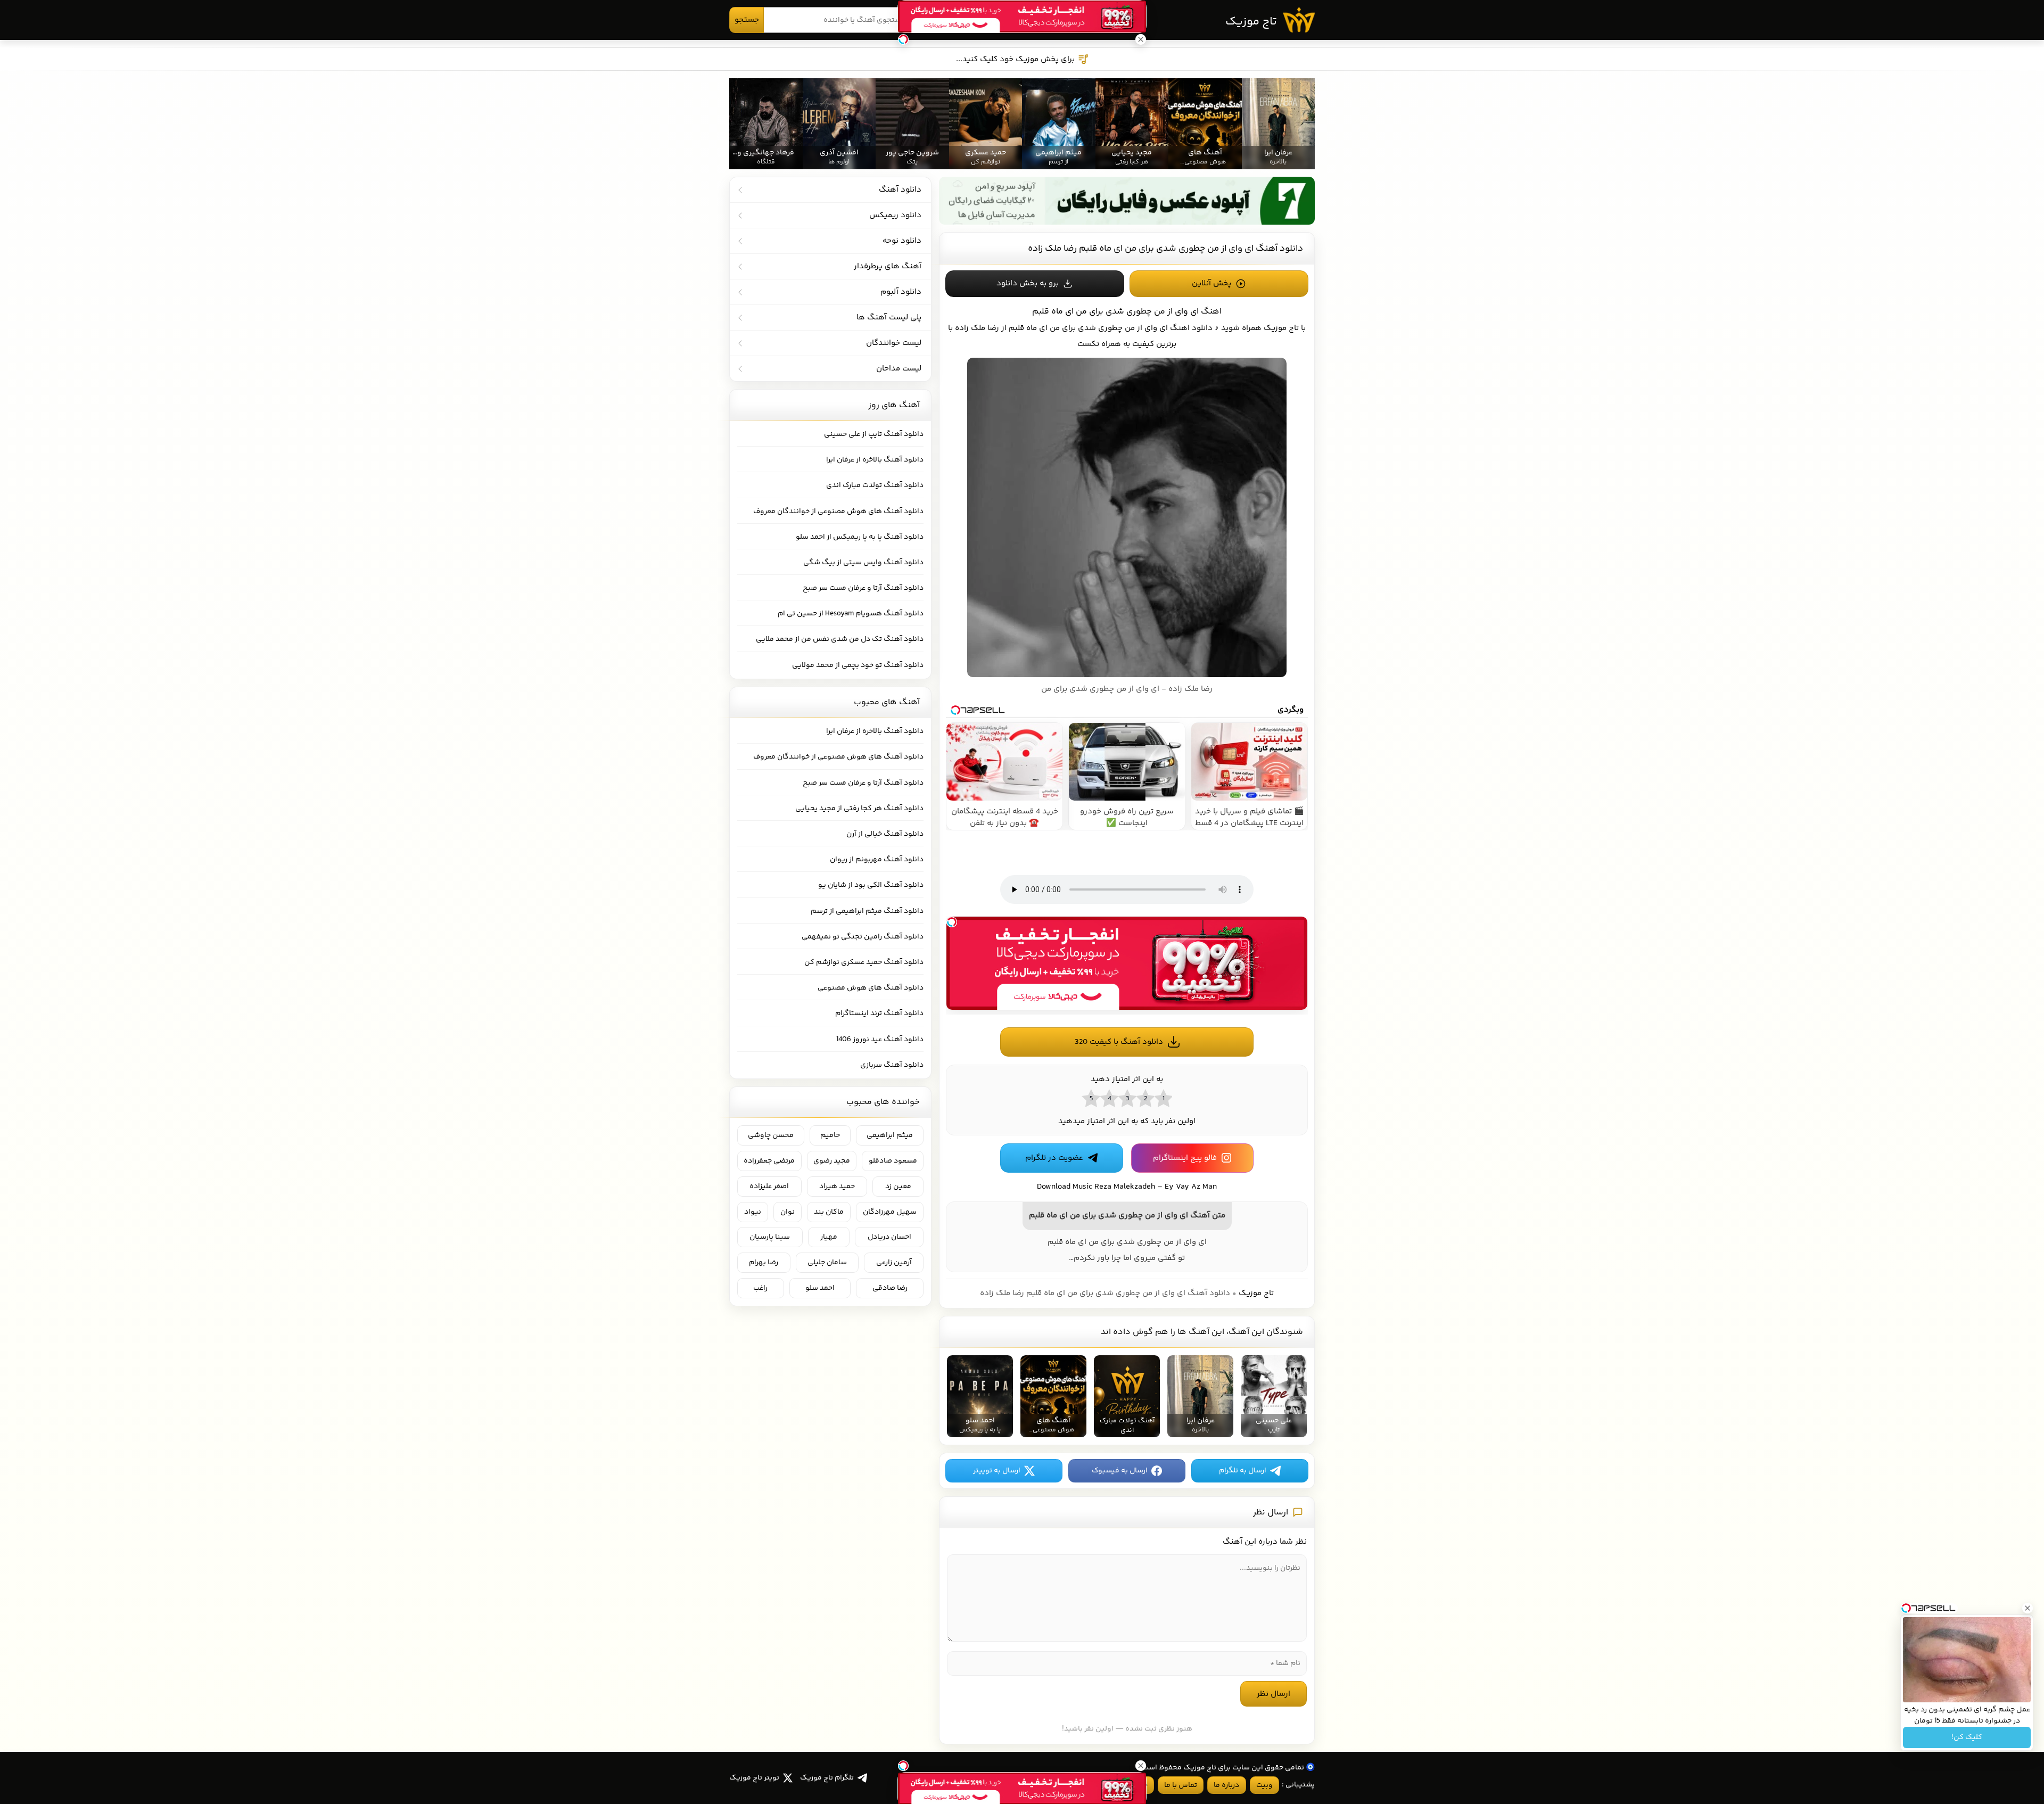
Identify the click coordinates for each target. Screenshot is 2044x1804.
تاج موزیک (1251, 22)
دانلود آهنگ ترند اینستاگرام (879, 1014)
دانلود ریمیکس (895, 215)
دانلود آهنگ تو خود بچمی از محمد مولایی (858, 665)
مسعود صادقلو (893, 1161)
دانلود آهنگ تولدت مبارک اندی (875, 485)
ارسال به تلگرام (1243, 1471)
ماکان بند (829, 1212)
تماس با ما (1181, 1785)
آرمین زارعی (894, 1263)
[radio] (1163, 1098)
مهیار (829, 1237)
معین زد (898, 1187)
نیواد (753, 1212)
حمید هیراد (837, 1187)
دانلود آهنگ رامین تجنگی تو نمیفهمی (863, 937)
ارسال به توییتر (997, 1471)
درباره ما (1226, 1785)
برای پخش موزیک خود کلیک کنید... (1015, 59)
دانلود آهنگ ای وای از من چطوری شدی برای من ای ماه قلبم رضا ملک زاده (1165, 249)
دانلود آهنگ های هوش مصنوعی (871, 988)
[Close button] (2027, 1608)
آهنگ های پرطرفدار (888, 266)
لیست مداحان (899, 369)
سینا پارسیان (770, 1237)
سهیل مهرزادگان (890, 1212)
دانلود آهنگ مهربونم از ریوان (877, 860)
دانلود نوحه (902, 241)
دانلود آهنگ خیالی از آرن (885, 834)
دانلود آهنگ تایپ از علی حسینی (874, 434)
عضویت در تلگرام (1054, 1158)
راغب (760, 1288)
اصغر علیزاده (769, 1187)
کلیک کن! (1967, 1737)
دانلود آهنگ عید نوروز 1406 (880, 1040)
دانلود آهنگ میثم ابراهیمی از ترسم (867, 911)
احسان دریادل (889, 1237)
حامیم (830, 1135)
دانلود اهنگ (1191, 328)
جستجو (747, 20)
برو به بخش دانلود (1028, 283)
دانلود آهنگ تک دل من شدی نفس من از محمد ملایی (840, 639)
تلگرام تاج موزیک (827, 1778)
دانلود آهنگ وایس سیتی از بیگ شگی (863, 563)
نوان (788, 1212)
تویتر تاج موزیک (754, 1778)
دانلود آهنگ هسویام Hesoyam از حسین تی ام (851, 614)
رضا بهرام (764, 1263)
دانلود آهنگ (900, 190)
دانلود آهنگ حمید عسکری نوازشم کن (864, 962)
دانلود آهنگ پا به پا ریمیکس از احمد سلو (860, 537)
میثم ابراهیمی (890, 1135)
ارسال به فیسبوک (1120, 1471)
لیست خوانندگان (894, 343)
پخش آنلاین (1211, 283)
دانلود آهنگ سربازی (892, 1065)
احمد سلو (820, 1288)
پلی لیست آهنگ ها (889, 318)
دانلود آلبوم (901, 292)
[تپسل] (952, 922)
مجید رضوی (832, 1161)
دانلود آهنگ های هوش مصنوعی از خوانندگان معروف (838, 512)
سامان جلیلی (827, 1263)
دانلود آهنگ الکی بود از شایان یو (871, 885)
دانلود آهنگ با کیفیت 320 (1119, 1042)
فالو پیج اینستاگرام (1185, 1158)
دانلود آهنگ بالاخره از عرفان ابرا (875, 460)
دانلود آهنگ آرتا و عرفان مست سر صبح (863, 588)
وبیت (1264, 1785)
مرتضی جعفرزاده (769, 1161)
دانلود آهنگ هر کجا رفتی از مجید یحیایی (859, 809)
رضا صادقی (890, 1288)
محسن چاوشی (771, 1135)
